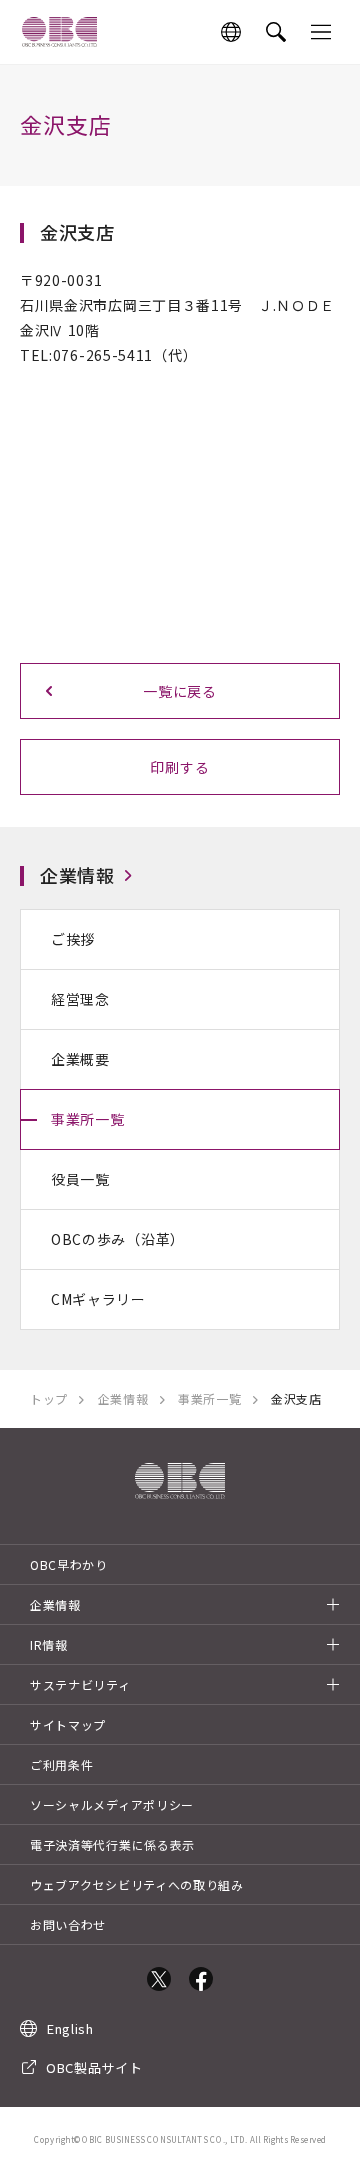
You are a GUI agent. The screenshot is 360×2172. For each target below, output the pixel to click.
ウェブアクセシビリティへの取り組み (137, 1884)
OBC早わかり (69, 1564)
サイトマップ (68, 1724)
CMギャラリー (98, 1299)
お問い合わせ (68, 1924)
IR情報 (49, 1644)
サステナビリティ (80, 1684)
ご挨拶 (73, 939)
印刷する (180, 767)
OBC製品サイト (94, 2067)
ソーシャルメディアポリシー (112, 1804)
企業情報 (77, 875)
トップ (49, 1398)
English (70, 2028)
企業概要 (80, 1059)
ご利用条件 (62, 1764)
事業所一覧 (88, 1119)
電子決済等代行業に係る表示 (112, 1844)
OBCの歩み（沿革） (118, 1239)
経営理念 (80, 999)
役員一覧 (80, 1179)
